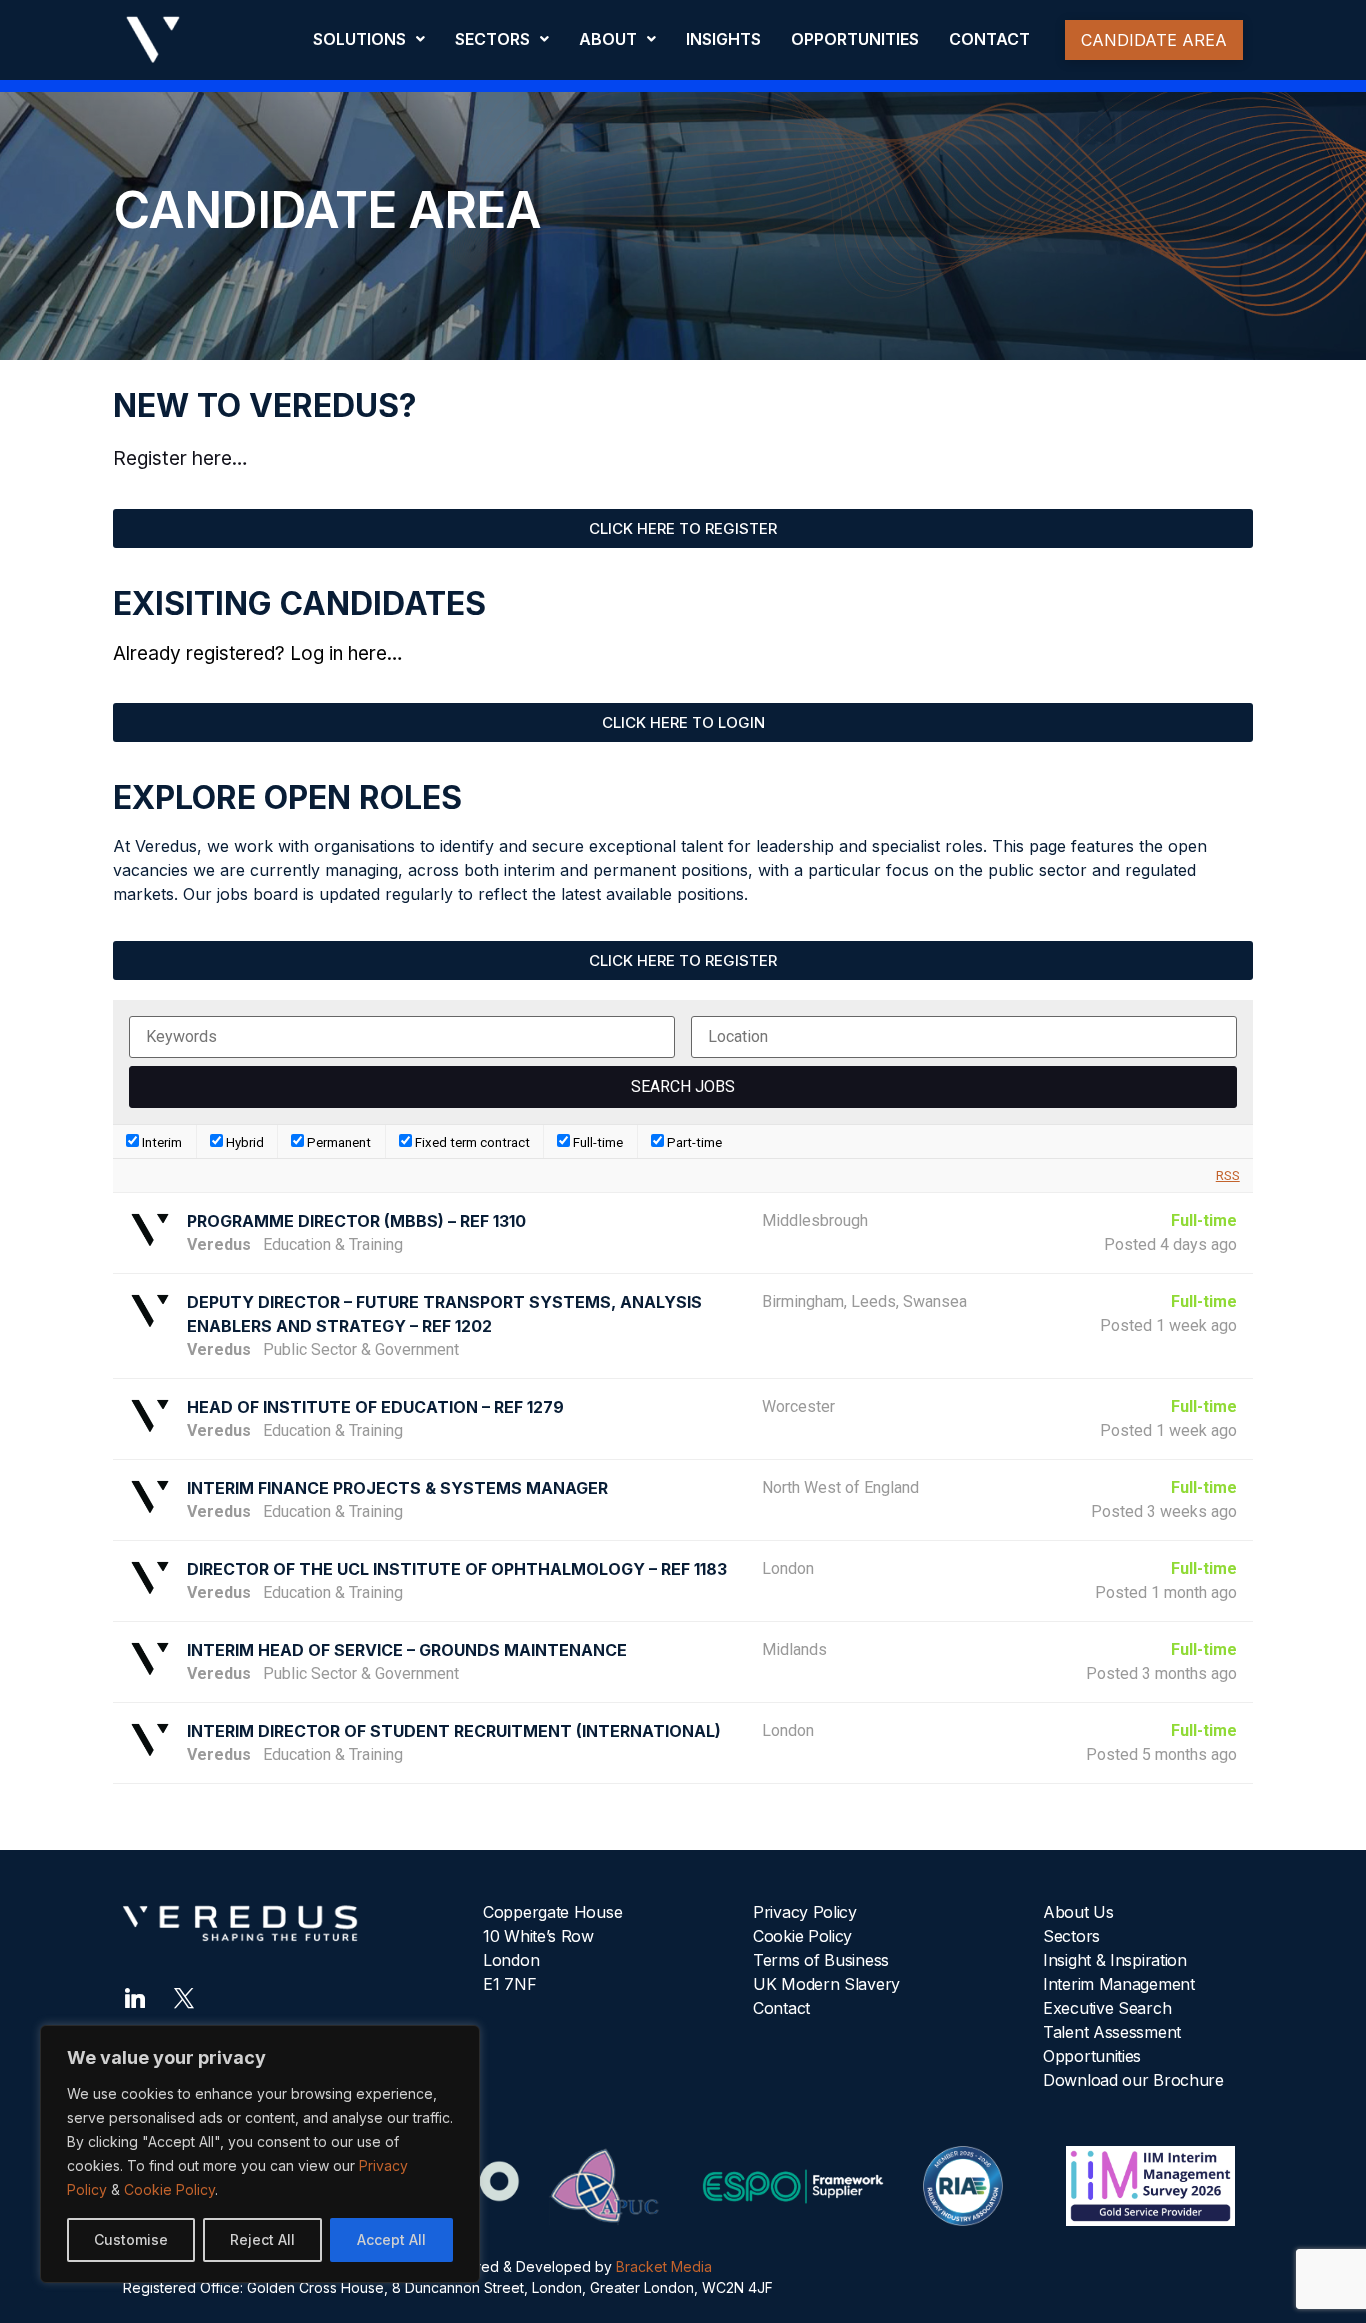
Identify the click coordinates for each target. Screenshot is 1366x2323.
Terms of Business (821, 1960)
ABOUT (608, 39)
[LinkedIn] (135, 1996)
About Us (1078, 1912)
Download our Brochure (1133, 2080)
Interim (160, 1142)
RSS (1228, 1175)
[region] (260, 2154)
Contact (781, 2008)
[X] (184, 1996)
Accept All (391, 2239)
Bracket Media (664, 2266)
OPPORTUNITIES (855, 39)
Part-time (693, 1142)
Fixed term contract (471, 1142)
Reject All (262, 2239)
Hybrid (243, 1142)
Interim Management (1119, 1984)
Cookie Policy (169, 2189)
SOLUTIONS (359, 39)
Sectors (1071, 1936)
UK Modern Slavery (826, 1984)
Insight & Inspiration (1115, 1960)
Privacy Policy (805, 1912)
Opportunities (1092, 2056)
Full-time (596, 1142)
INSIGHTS (723, 39)
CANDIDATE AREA (1154, 40)
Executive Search (1107, 2008)
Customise (131, 2239)
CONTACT (989, 39)
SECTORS (492, 39)
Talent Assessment (1112, 2032)
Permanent (337, 1142)
